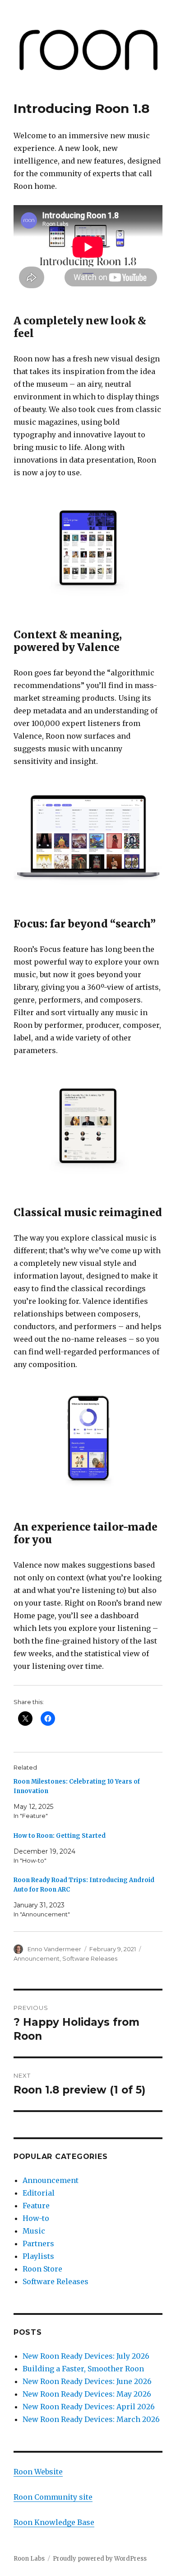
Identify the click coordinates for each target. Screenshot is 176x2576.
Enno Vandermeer (54, 1949)
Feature (36, 2206)
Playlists (38, 2256)
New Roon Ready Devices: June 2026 (87, 2381)
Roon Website (38, 2472)
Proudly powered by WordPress (100, 2559)
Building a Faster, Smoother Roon (84, 2369)
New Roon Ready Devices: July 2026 (86, 2356)
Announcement (37, 1958)
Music (34, 2231)
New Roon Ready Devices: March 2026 (91, 2419)
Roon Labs (29, 2559)
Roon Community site (53, 2497)
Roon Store (42, 2269)
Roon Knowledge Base (54, 2522)
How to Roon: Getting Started (60, 1836)
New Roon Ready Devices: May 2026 (87, 2394)
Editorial (39, 2193)
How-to (36, 2218)
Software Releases (90, 1958)
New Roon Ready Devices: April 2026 (90, 2407)
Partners (38, 2243)
